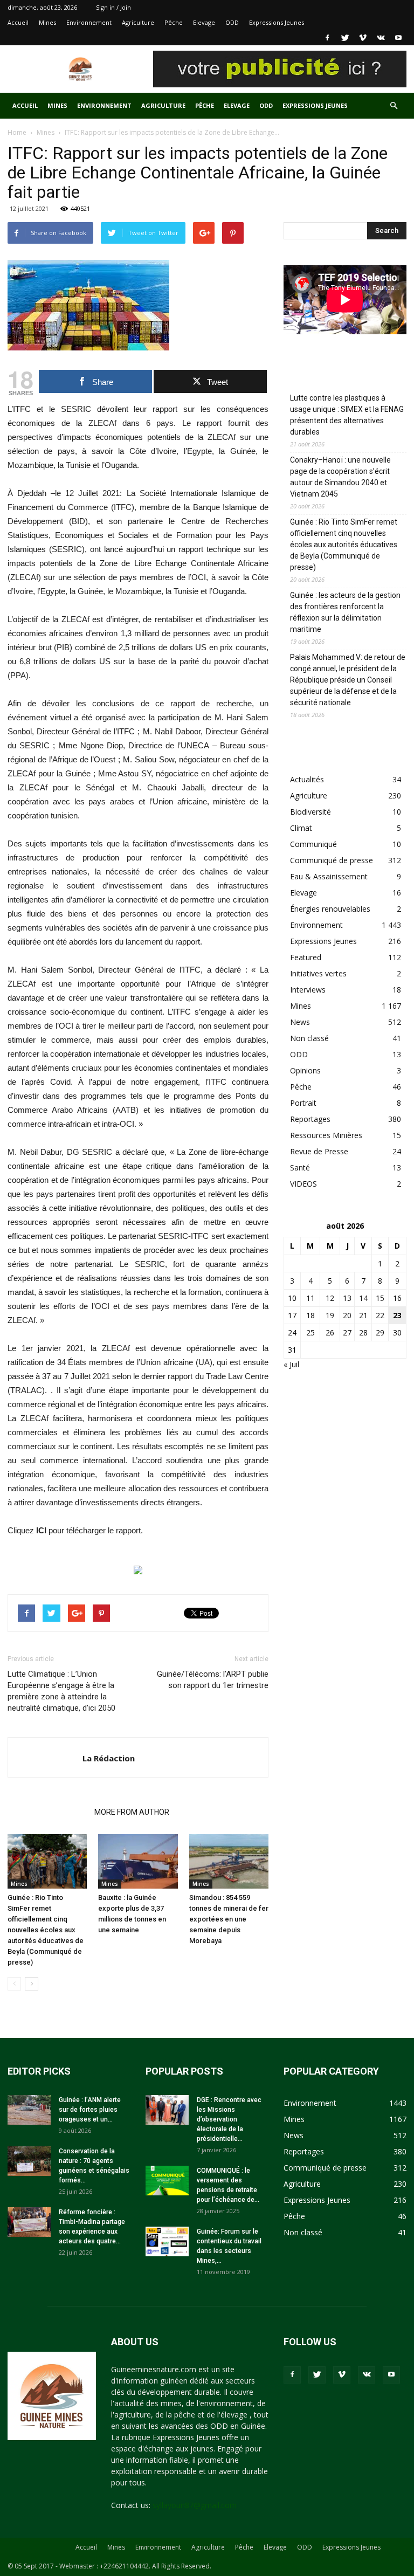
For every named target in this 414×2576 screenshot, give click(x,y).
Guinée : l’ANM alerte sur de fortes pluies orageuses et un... (90, 2110)
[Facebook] (327, 38)
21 (363, 1315)
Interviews (308, 990)
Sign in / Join (113, 7)
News (300, 1022)
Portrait (303, 1103)
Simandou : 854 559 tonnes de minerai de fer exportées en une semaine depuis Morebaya (229, 1919)
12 (330, 1298)
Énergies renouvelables (330, 909)
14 (363, 1298)
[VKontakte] (381, 38)
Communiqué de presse (332, 860)
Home (17, 132)
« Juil (291, 1364)
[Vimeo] (363, 38)
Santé (300, 1168)
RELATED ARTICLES (48, 1812)
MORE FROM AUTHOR (132, 1812)
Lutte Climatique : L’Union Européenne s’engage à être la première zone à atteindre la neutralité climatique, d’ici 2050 (61, 1691)
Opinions (305, 1070)
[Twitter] (345, 38)
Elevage (204, 22)
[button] (394, 106)
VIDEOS (303, 1184)
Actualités (307, 779)
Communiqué (313, 844)
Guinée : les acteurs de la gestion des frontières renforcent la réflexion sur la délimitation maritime (345, 612)
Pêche (174, 22)
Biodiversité (310, 812)
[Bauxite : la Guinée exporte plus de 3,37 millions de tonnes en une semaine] (138, 1861)
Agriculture (138, 22)
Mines (47, 22)
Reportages (310, 1119)
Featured (306, 957)
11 (310, 1298)
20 (347, 1315)
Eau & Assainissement (329, 876)
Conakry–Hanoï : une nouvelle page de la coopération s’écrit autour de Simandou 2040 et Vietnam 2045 (340, 477)
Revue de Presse (319, 1151)
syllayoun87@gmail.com (195, 2505)
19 (330, 1315)
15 (380, 1298)
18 (310, 1315)
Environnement (89, 22)
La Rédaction (109, 1758)
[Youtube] (398, 38)
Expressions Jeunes (277, 22)
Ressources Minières (326, 1135)
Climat (301, 828)
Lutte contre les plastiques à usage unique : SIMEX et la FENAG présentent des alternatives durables (347, 415)
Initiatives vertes (318, 973)
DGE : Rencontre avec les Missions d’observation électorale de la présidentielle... (229, 2119)
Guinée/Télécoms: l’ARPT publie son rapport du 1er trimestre (213, 1680)
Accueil (18, 22)
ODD (232, 22)
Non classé (309, 1038)
